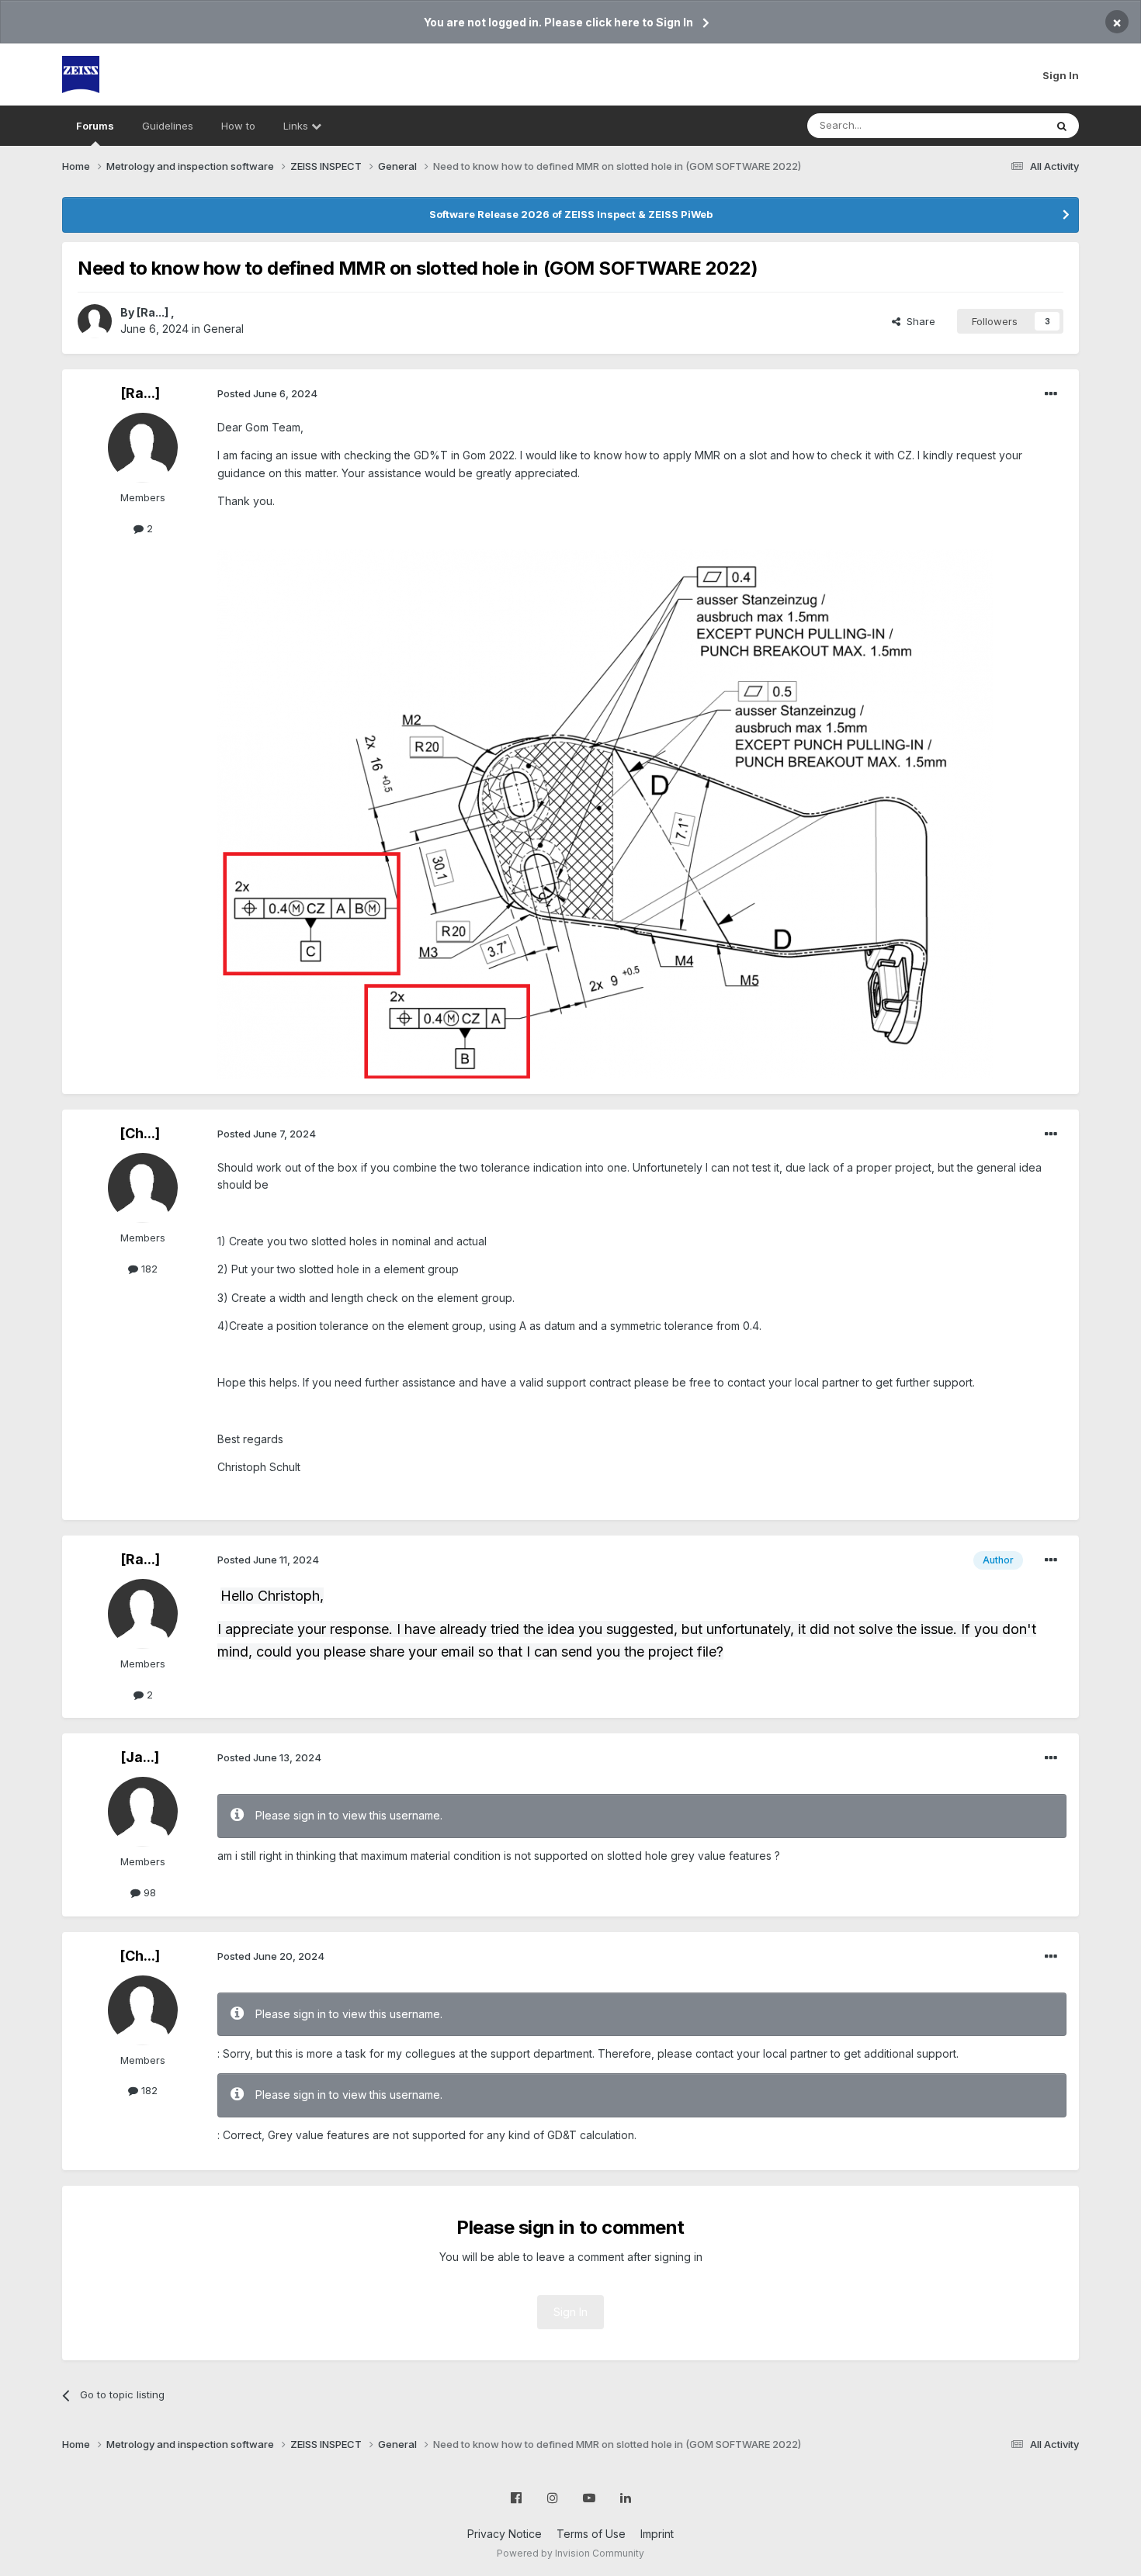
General (224, 329)
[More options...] (1051, 394)
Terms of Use (591, 2534)
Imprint (657, 2534)
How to (238, 126)
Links (297, 126)
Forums (95, 126)
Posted (267, 393)
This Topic (999, 125)
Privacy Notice (505, 2534)
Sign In (1061, 75)
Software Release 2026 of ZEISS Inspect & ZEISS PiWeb (571, 214)
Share (918, 321)
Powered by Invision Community (570, 2553)
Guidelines (168, 126)
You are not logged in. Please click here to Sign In (558, 22)
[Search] (1062, 126)
